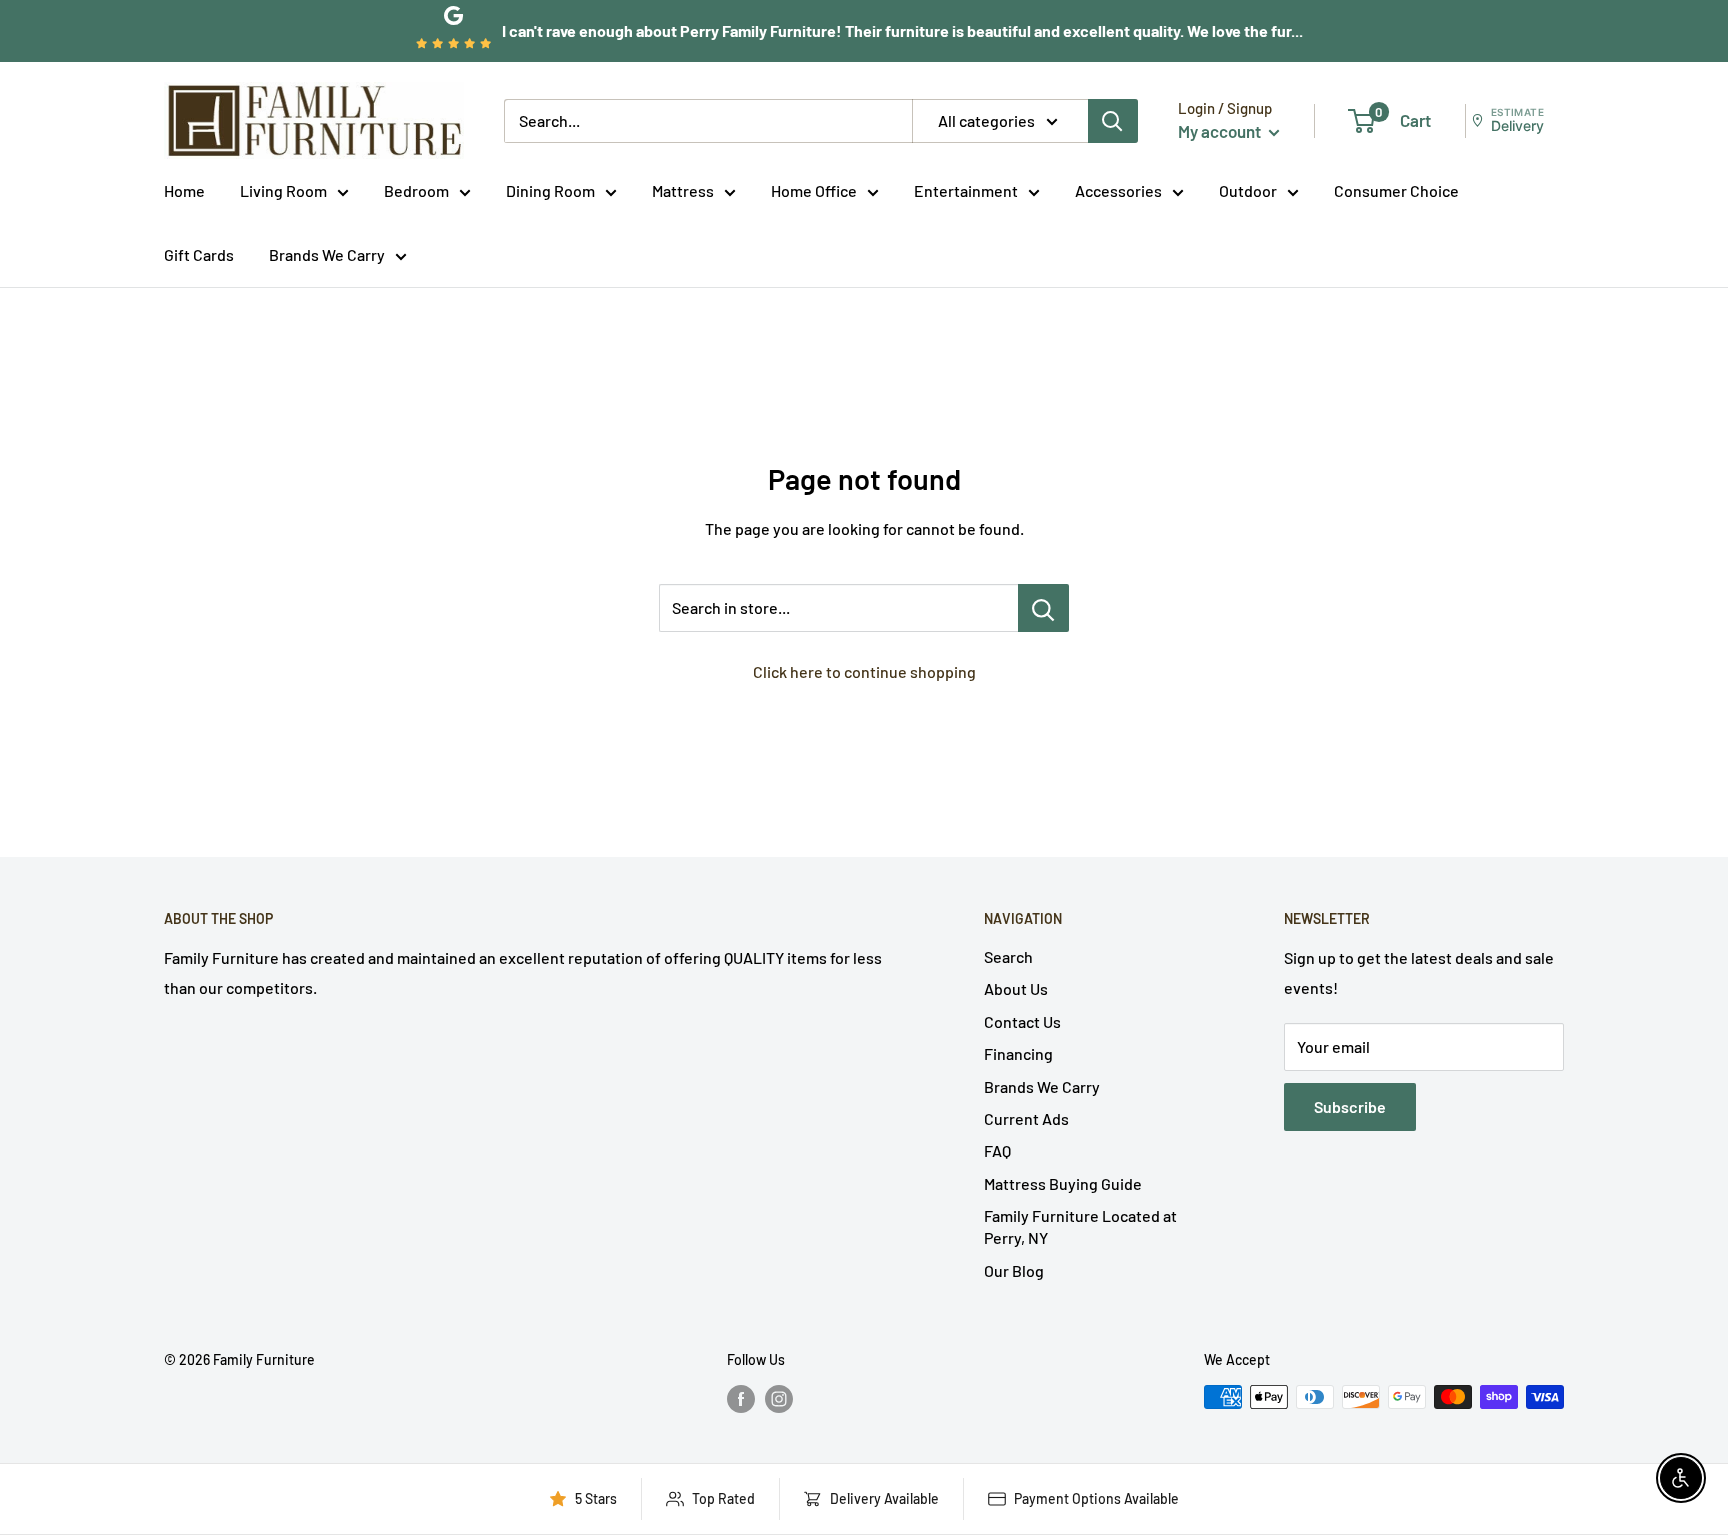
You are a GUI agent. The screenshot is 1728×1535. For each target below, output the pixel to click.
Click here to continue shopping (864, 671)
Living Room (283, 190)
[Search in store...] (1043, 608)
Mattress (683, 190)
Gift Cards (199, 254)
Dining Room (550, 190)
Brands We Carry (327, 254)
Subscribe (1350, 1106)
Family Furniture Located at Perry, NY (1080, 1226)
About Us (1016, 988)
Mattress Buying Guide (1063, 1183)
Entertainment (966, 190)
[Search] (1113, 121)
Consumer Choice (1396, 190)
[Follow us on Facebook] (741, 1399)
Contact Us (1022, 1021)
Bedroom (416, 190)
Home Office (814, 190)
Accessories (1118, 190)
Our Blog (1014, 1270)
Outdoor (1248, 190)
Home (184, 190)
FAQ (997, 1150)
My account (1221, 131)
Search (1008, 956)
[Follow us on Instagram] (779, 1399)
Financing (1018, 1053)
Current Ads (1026, 1118)
